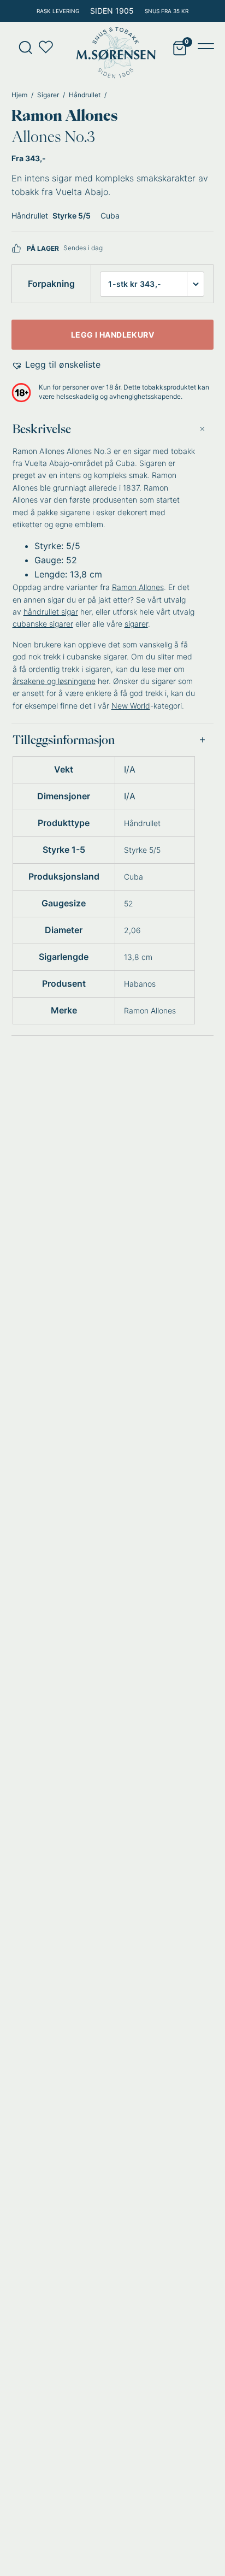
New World (131, 706)
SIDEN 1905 (112, 11)
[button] (56, 365)
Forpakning (51, 284)
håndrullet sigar (51, 612)
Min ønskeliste (49, 47)
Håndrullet (85, 95)
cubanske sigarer (43, 624)
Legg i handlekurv (112, 335)
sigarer (136, 624)
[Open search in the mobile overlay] (22, 47)
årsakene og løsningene (54, 681)
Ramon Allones (64, 115)
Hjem (19, 95)
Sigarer (48, 95)
